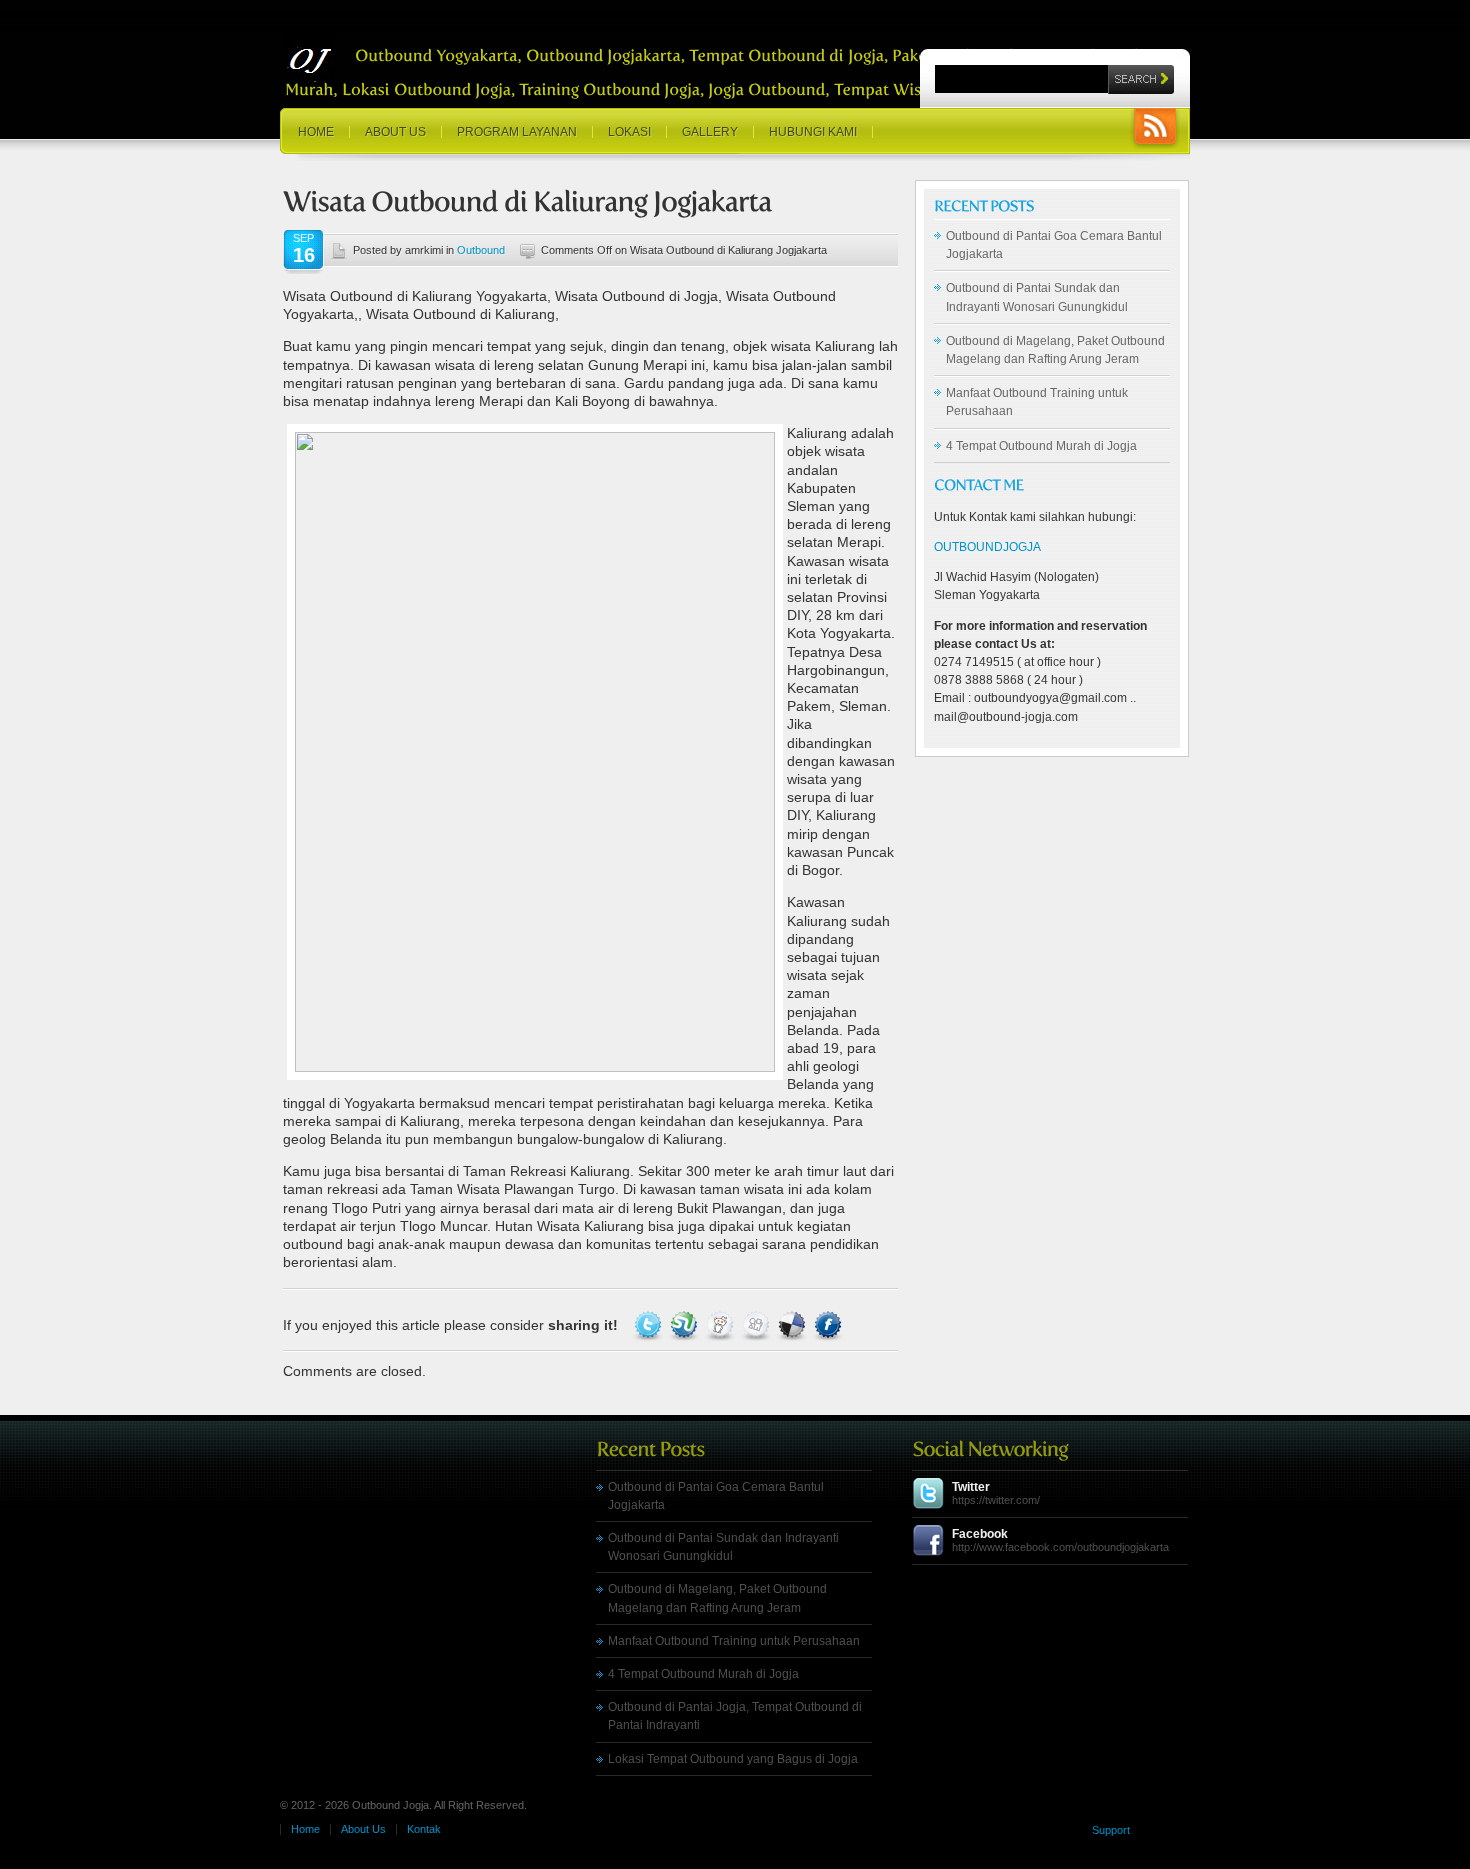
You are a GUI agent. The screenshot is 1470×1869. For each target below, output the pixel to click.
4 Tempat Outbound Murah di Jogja (1041, 446)
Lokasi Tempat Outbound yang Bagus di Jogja (733, 1759)
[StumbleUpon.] (686, 1325)
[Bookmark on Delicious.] (794, 1325)
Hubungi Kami (813, 132)
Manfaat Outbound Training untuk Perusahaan (734, 1641)
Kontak (424, 1829)
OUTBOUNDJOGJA (987, 547)
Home (316, 132)
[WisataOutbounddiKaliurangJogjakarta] (527, 201)
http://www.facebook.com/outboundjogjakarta (1060, 1547)
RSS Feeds (1155, 128)
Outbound (481, 250)
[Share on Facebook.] (828, 1325)
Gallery (710, 132)
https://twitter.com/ (996, 1500)
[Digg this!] (758, 1325)
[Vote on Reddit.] (722, 1325)
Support (1111, 1830)
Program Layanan (517, 132)
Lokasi (629, 132)
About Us (395, 132)
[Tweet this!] (650, 1325)
